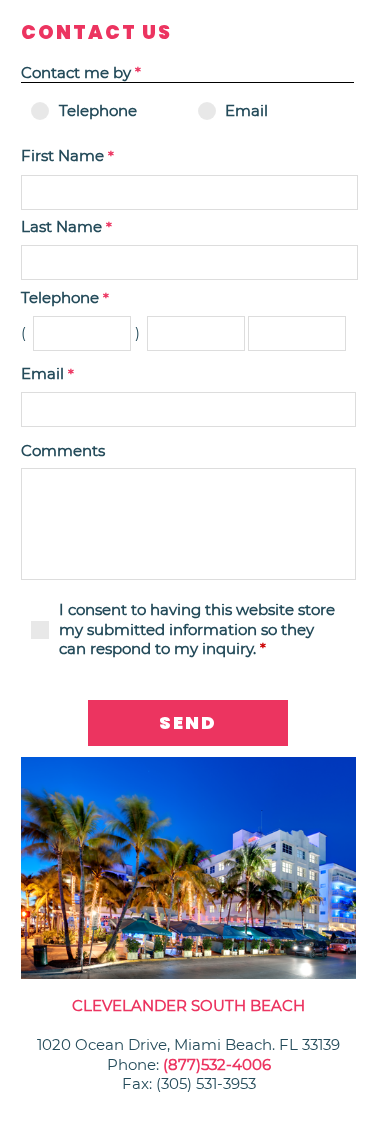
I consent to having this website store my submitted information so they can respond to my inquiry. (197, 629)
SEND (188, 722)
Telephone (98, 110)
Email (246, 110)
